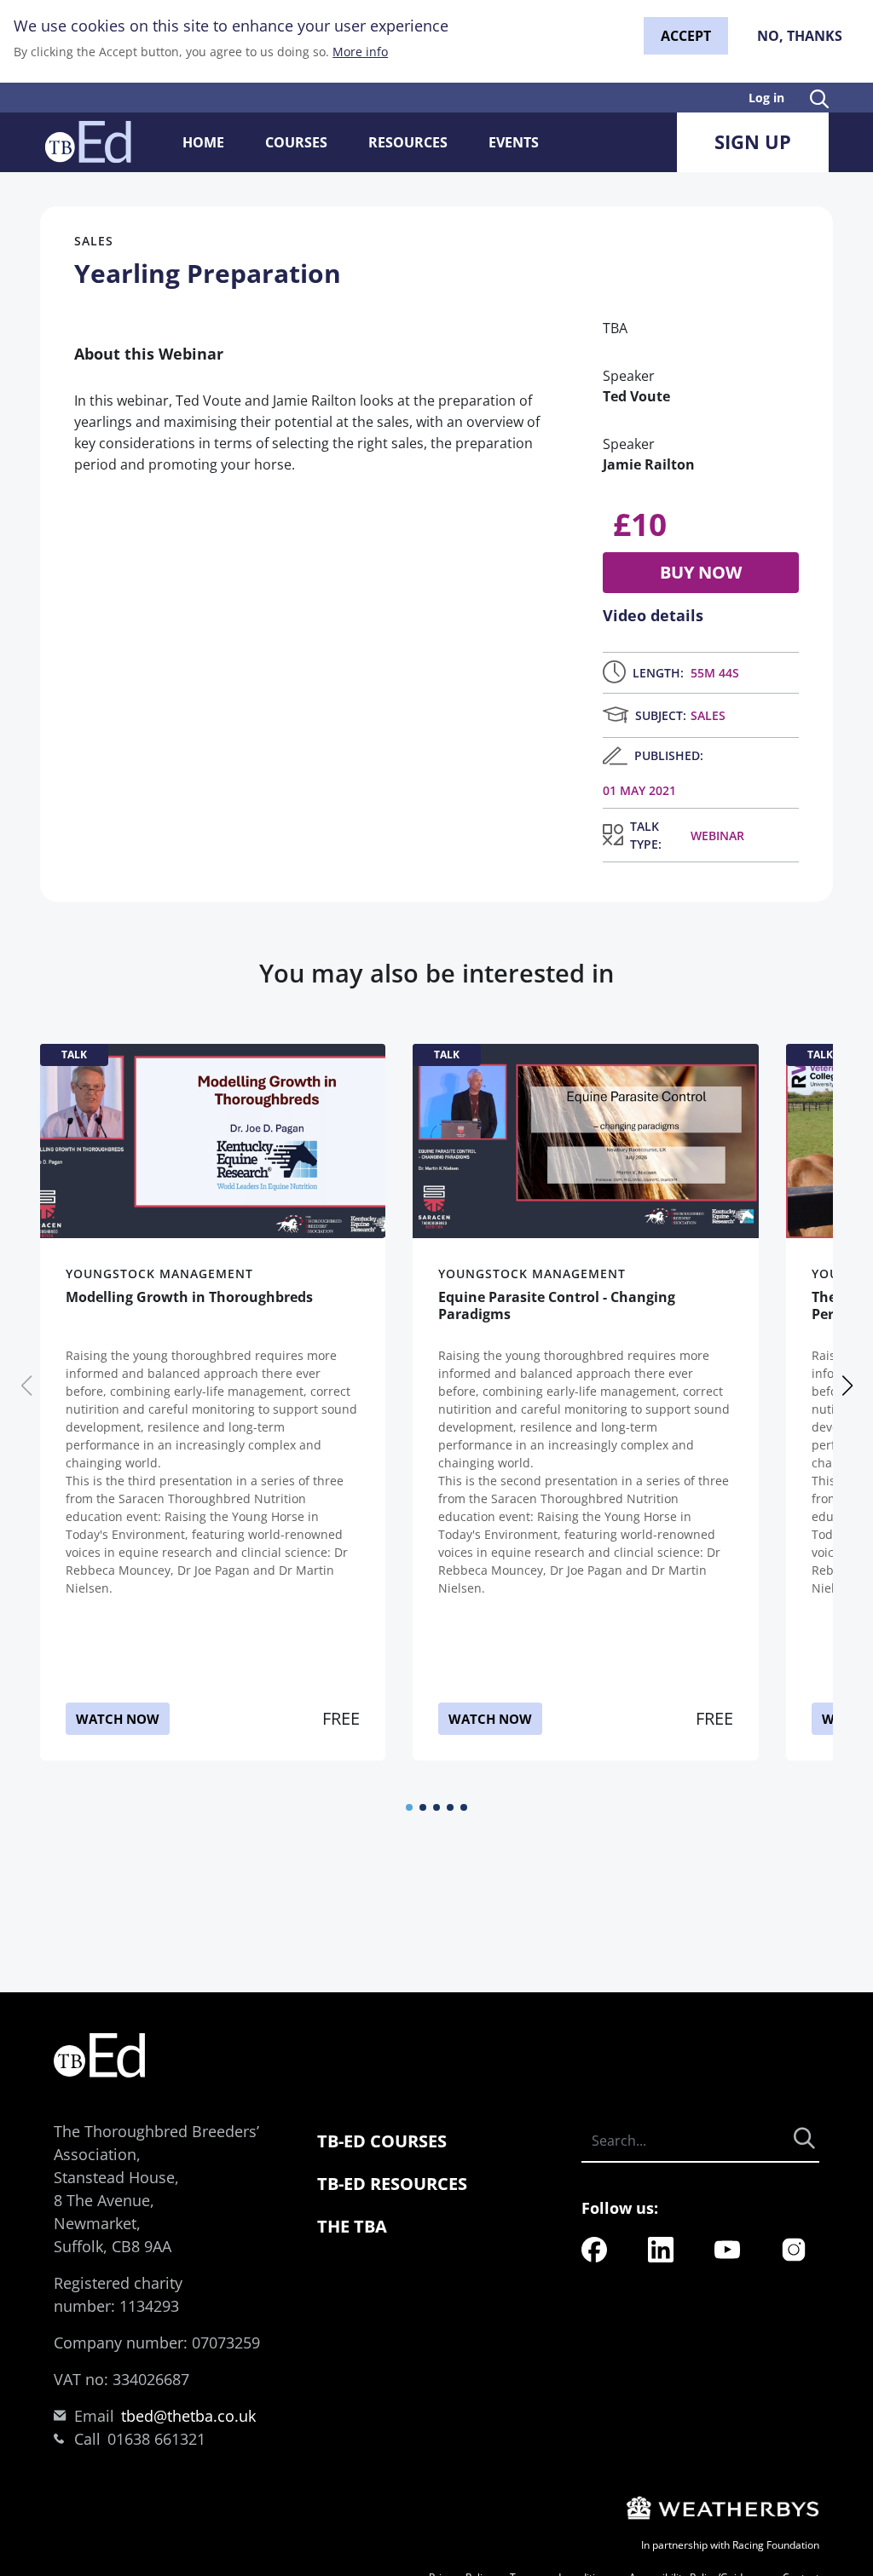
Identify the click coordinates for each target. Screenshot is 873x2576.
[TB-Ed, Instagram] (794, 2248)
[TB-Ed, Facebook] (594, 2248)
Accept (686, 36)
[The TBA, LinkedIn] (661, 2248)
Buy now (701, 572)
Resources (408, 142)
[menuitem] (594, 2250)
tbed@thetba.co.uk (188, 2416)
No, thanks (800, 36)
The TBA (352, 2226)
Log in (766, 98)
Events (514, 142)
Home (203, 142)
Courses (296, 142)
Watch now (118, 1719)
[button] (409, 1807)
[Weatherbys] (720, 2507)
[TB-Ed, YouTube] (727, 2248)
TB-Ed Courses (382, 2141)
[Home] (88, 142)
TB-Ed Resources (392, 2184)
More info (360, 52)
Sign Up (753, 141)
